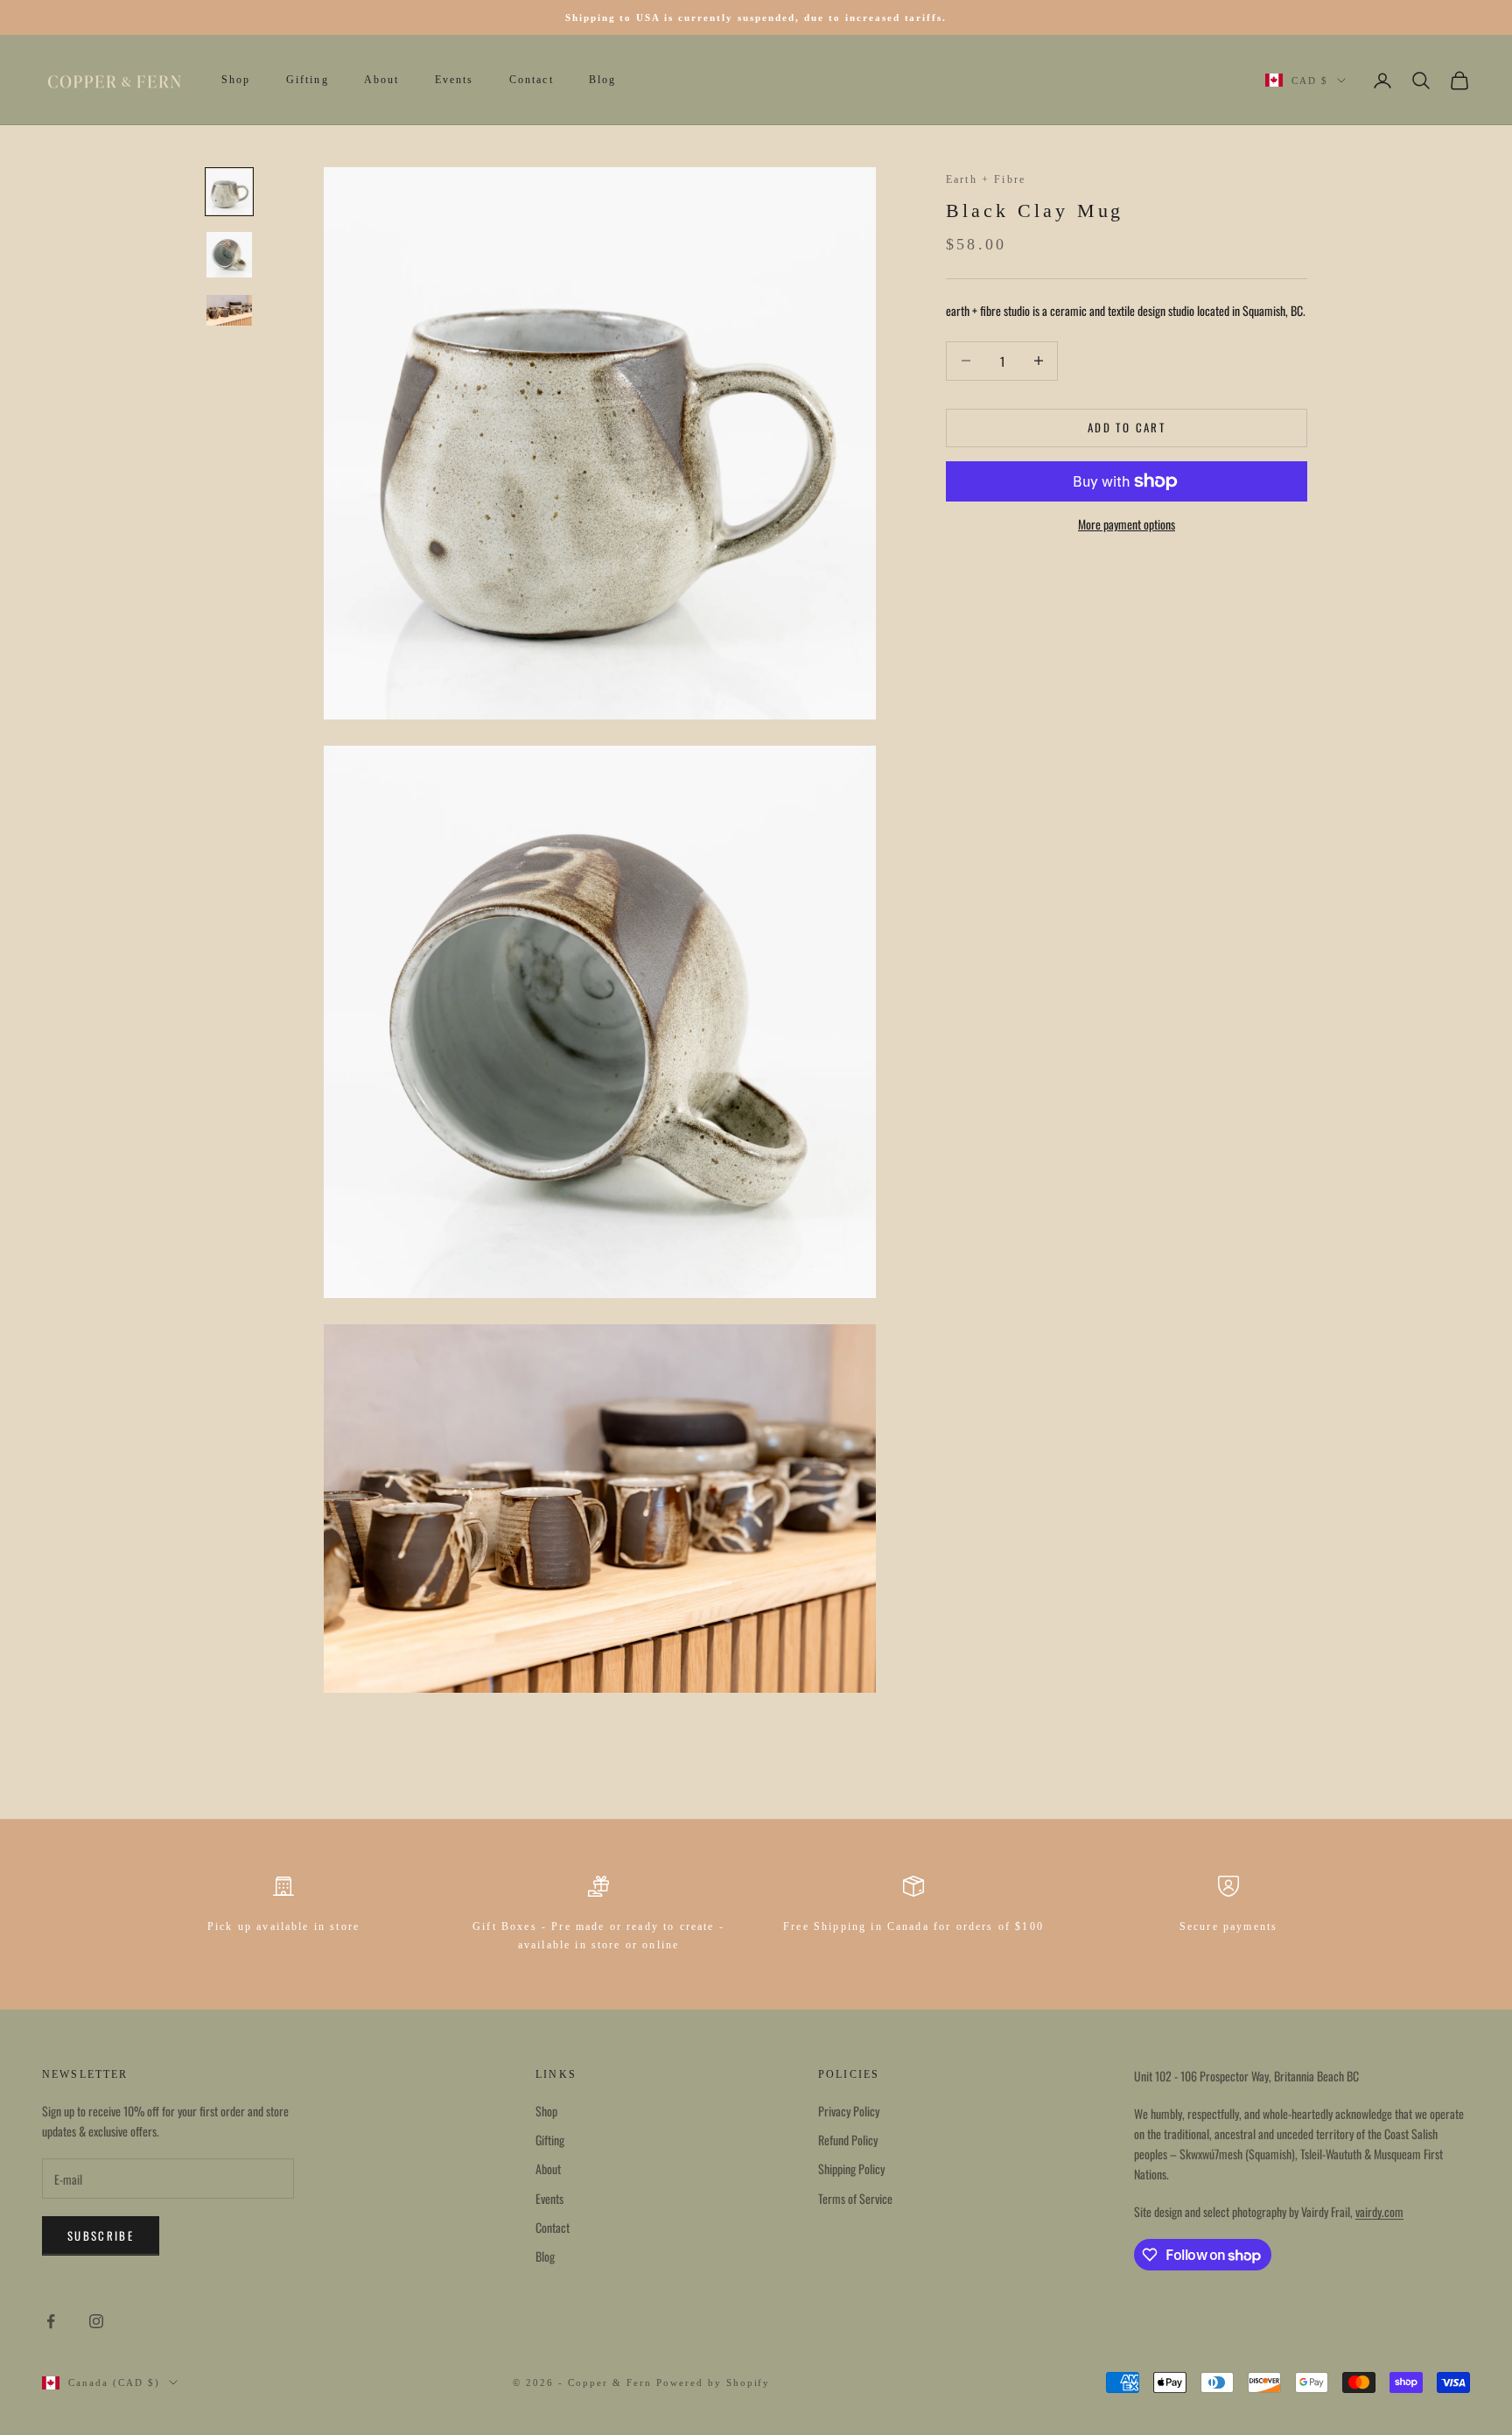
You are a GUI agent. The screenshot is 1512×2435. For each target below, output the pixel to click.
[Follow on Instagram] (96, 2321)
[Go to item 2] (229, 255)
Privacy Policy (849, 2111)
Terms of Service (855, 2198)
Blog (603, 81)
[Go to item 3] (229, 310)
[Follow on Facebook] (51, 2321)
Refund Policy (848, 2140)
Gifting (308, 81)
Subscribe (101, 2235)
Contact (532, 81)
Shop (236, 81)
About (382, 81)
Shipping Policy (851, 2168)
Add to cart (1127, 427)
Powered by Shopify (714, 2382)
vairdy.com (1379, 2211)
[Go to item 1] (229, 192)
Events (455, 81)
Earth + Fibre (986, 179)
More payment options (1127, 524)
